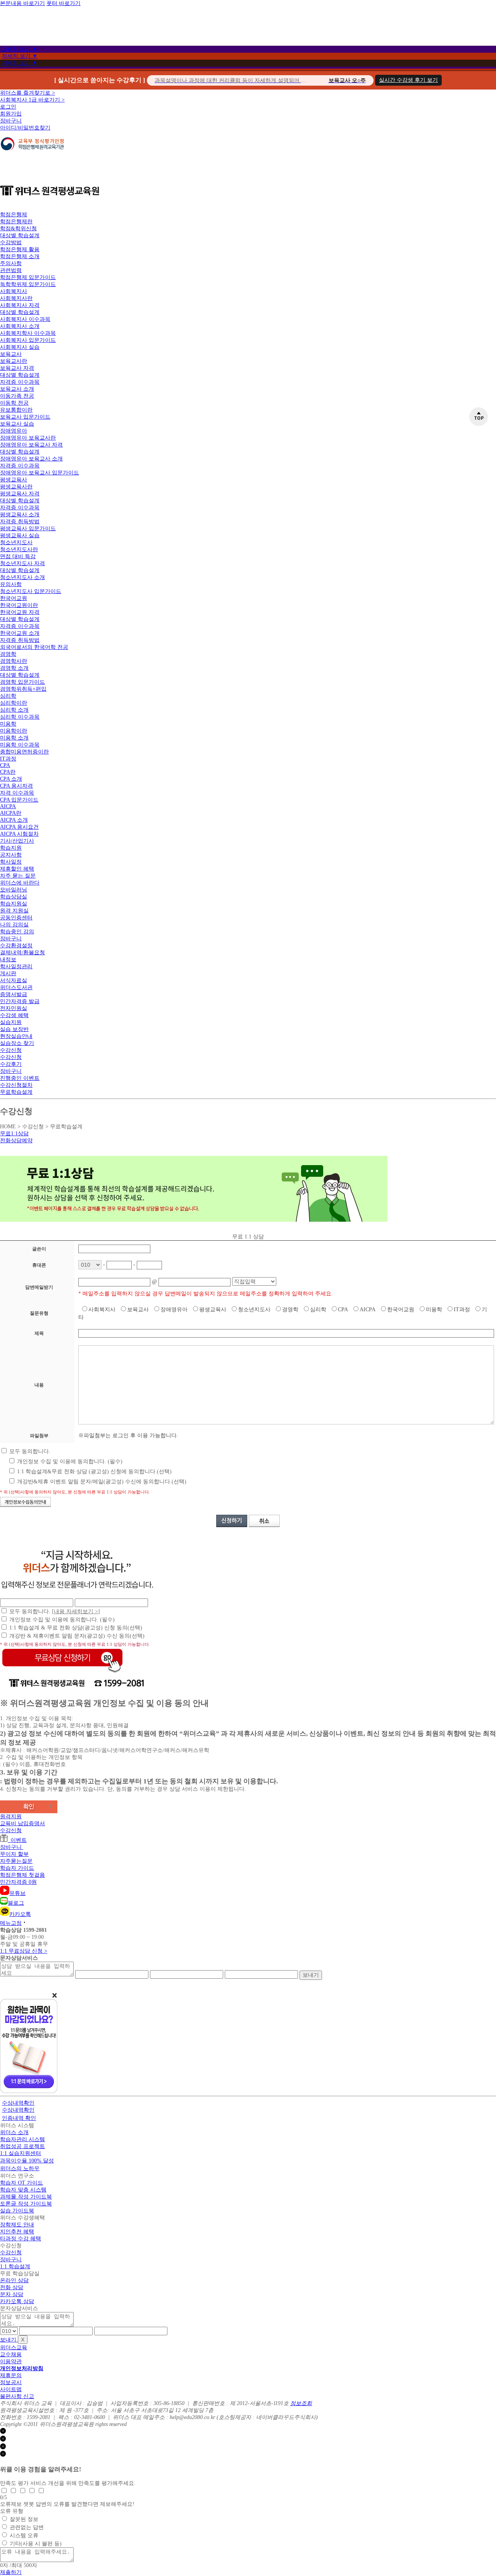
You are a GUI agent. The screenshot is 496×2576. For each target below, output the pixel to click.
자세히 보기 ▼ (20, 49)
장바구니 (11, 121)
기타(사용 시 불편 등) (36, 2544)
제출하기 (11, 2572)
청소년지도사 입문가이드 (31, 591)
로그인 (8, 107)
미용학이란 (14, 731)
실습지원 (11, 1022)
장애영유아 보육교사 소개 (31, 459)
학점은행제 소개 (20, 256)
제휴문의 (11, 2375)
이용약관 (11, 2361)
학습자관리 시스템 (22, 2139)
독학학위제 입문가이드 (28, 284)
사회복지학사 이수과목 (28, 333)
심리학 (8, 696)
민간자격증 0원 (18, 1882)
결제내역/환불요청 (22, 953)
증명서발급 (14, 994)
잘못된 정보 (24, 2519)
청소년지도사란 (19, 549)
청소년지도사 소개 (22, 577)
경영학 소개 (14, 668)
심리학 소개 (14, 710)
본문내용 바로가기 (22, 3)
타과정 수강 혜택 (21, 2239)
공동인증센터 (16, 918)
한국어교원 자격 (20, 612)
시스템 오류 (24, 2535)
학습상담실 (14, 897)
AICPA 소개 (14, 820)
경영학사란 (14, 661)
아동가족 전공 (17, 396)
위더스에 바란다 (20, 883)
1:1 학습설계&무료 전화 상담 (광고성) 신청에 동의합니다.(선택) (94, 1472)
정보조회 (301, 2403)
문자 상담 (12, 2294)
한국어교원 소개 (20, 633)
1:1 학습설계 (15, 2267)
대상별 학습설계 (20, 235)
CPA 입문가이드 (19, 800)
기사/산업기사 (17, 841)
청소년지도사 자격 (22, 563)
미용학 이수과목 (20, 745)
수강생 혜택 (14, 1015)
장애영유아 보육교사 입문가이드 (40, 473)
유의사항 (11, 584)
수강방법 (11, 242)
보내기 (311, 1975)
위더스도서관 (16, 987)
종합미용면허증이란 (24, 752)
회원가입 (11, 114)
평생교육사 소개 (20, 515)
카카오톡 (20, 1914)
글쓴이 (39, 1249)
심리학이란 (14, 703)
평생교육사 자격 (20, 494)
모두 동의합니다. (29, 1451)
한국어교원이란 (19, 605)
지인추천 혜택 (17, 2232)
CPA (5, 765)
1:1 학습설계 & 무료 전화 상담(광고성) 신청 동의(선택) (76, 1628)
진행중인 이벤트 (20, 1078)
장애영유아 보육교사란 (28, 438)
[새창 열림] (32, 154)
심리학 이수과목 (20, 717)
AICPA (8, 806)
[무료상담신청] (62, 1673)
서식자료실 (14, 980)
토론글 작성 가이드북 (26, 2204)
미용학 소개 (14, 738)
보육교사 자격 (17, 368)
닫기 (11, 2432)
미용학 (8, 724)
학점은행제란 (16, 222)
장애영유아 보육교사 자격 (31, 445)
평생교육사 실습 (20, 535)
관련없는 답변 (27, 2527)
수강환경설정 (16, 946)
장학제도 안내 (17, 2225)
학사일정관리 (16, 966)
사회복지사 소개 (20, 326)
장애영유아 (14, 431)
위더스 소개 (14, 2132)
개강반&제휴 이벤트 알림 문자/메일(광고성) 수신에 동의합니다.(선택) (101, 1482)
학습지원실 (14, 904)
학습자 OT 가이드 (22, 2183)
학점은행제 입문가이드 (28, 277)
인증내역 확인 (19, 2118)
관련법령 (11, 270)
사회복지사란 (16, 298)
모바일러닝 (14, 890)
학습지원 (11, 848)
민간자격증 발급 (20, 1001)
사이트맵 (11, 2389)
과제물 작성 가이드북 (26, 2197)
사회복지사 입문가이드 (28, 340)
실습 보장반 (14, 1029)
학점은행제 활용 (20, 249)
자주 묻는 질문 (18, 876)
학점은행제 (14, 215)
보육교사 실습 (17, 424)
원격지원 (11, 1816)
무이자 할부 (14, 1854)
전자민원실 (14, 1008)
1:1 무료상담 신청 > (24, 1951)
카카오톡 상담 (17, 2301)
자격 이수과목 (17, 793)
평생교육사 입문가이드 (28, 528)
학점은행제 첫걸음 (22, 1875)
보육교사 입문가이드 (25, 417)
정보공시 (11, 2382)
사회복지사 (14, 291)
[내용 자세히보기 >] (76, 1611)
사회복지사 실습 (20, 347)
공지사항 (11, 855)
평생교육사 (14, 480)
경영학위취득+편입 (23, 689)
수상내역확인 (18, 2103)
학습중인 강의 (17, 932)
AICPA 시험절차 (19, 834)
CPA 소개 (11, 779)
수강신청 (11, 1050)
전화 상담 (12, 2287)
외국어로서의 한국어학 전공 (34, 647)
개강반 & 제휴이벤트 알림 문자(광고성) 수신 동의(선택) (77, 1636)
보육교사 (11, 354)
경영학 (8, 654)
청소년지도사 (16, 542)
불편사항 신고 (17, 2396)
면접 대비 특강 (18, 556)
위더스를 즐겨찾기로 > (28, 93)
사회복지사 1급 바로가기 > (32, 100)
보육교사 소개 (17, 389)
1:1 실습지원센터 (21, 2153)
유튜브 (17, 1893)
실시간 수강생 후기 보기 (408, 80)
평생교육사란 (16, 487)
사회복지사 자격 (20, 305)
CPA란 (8, 772)
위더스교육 (14, 2348)
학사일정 (11, 862)
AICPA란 (11, 813)
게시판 (8, 973)
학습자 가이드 (17, 1868)
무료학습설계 (16, 1092)
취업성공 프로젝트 (22, 2146)
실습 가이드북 (17, 2211)
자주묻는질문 (16, 1861)
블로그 (16, 1903)
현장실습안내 (16, 1036)
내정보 (8, 960)
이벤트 (17, 1840)
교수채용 (11, 2354)
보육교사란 (14, 361)
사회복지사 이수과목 (25, 319)
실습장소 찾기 (17, 1043)
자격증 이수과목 (20, 382)
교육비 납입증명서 (22, 1823)
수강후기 (11, 1064)
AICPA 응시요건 (19, 827)
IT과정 (8, 759)
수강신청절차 (16, 1085)
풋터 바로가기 (64, 3)
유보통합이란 (16, 410)
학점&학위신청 (18, 228)
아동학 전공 (14, 403)
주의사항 (11, 263)
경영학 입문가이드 (22, 682)
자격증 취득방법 (20, 522)
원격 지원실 (14, 911)
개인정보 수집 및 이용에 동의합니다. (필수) (69, 1461)
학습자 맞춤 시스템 (23, 2190)
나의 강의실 (14, 925)
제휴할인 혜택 (17, 869)
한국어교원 (14, 598)
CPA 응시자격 (16, 786)
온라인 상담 (14, 2280)
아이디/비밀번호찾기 (25, 128)
